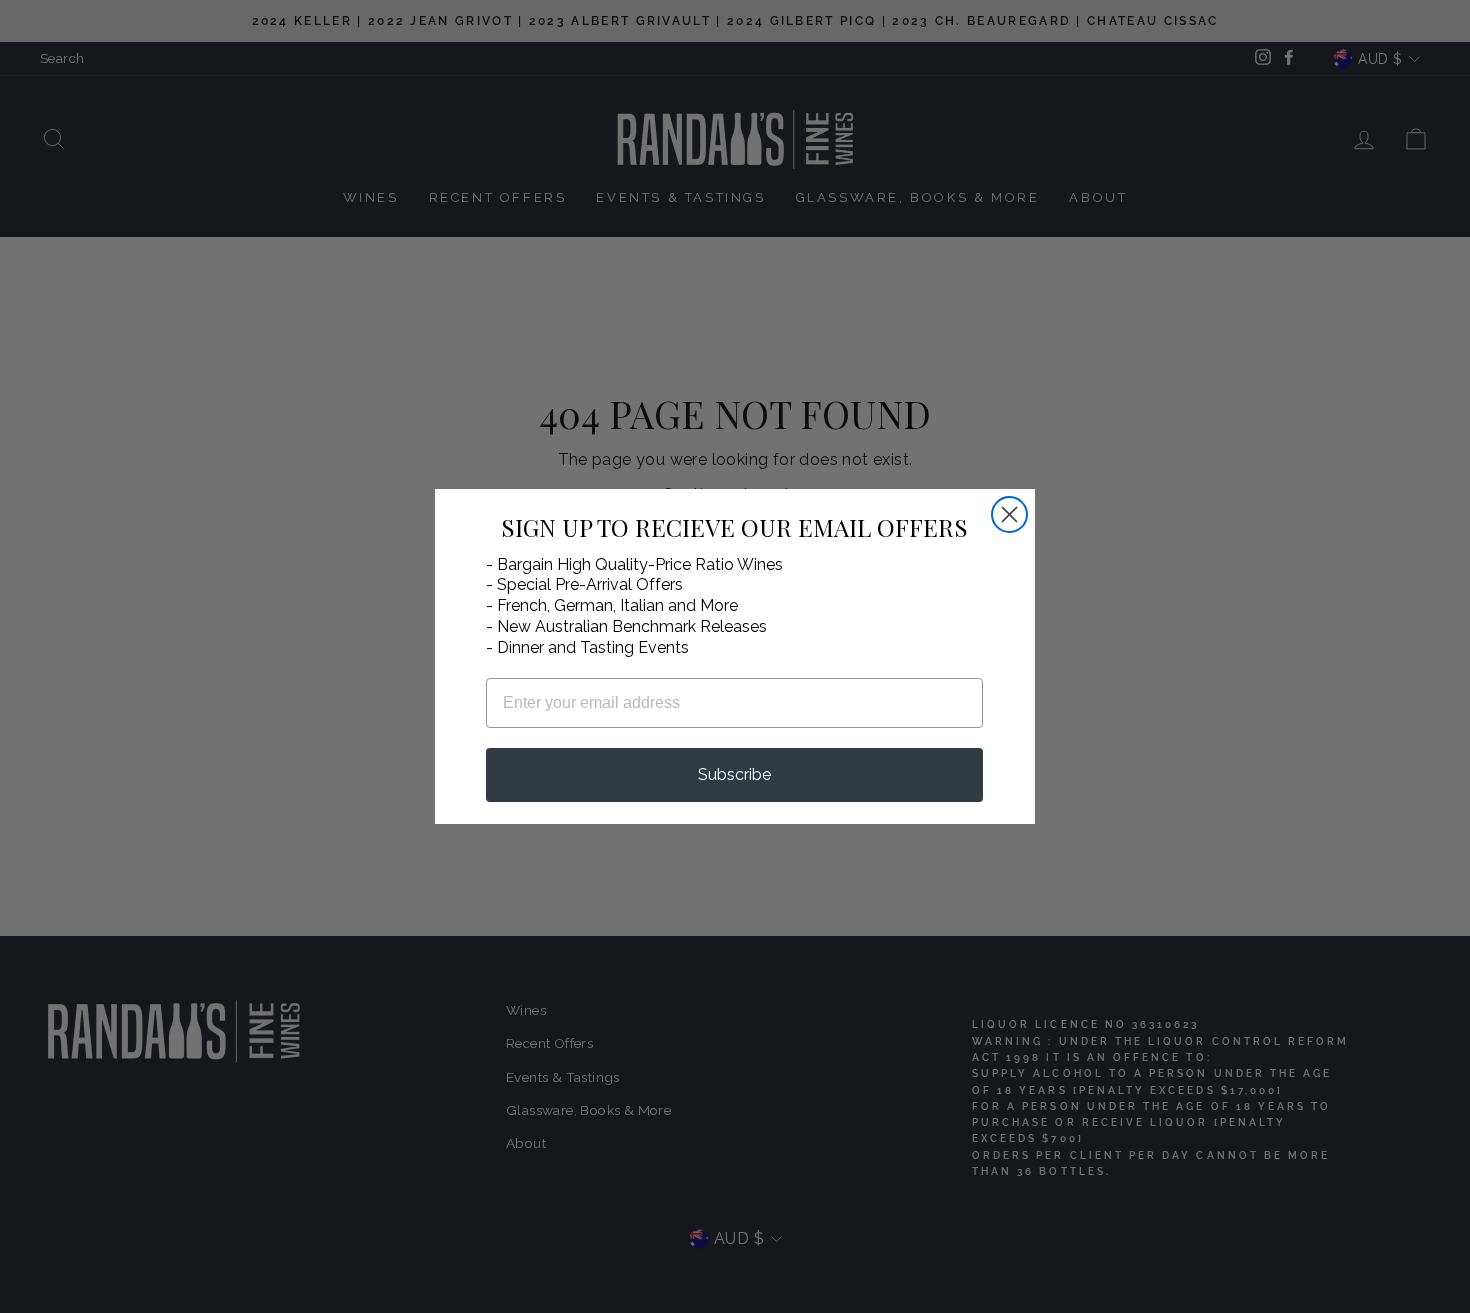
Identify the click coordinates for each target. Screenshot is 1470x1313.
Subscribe (734, 774)
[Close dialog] (1009, 514)
